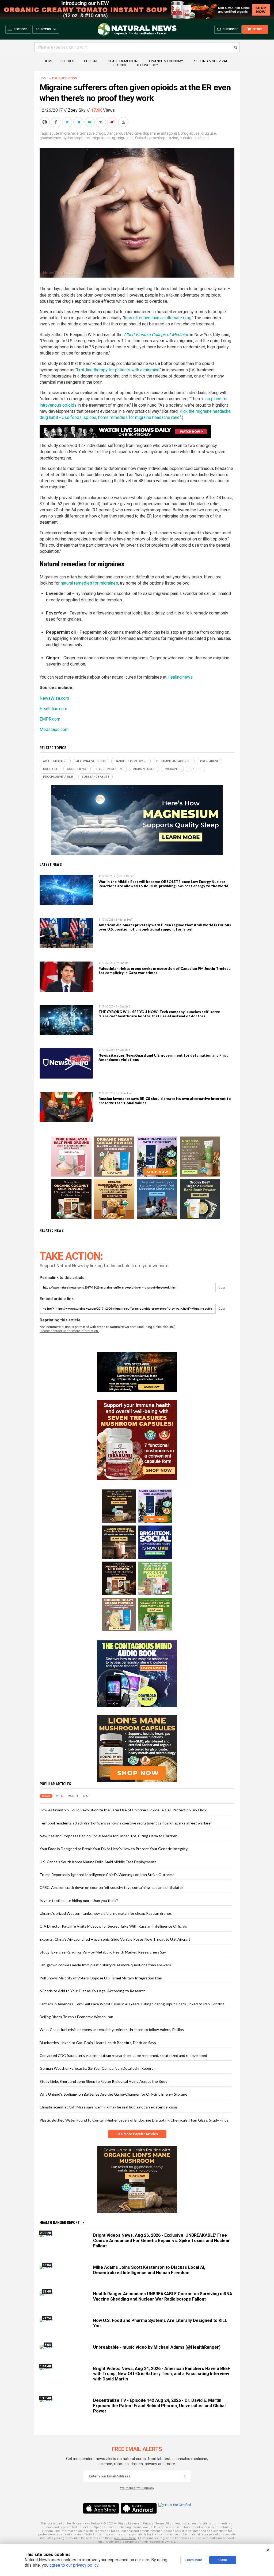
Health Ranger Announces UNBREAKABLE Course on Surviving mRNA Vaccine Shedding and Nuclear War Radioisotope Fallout (163, 2296)
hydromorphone (76, 138)
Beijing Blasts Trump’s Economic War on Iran (76, 2017)
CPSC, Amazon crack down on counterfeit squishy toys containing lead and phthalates (112, 1887)
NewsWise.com (54, 698)
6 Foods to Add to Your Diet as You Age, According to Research (93, 1991)
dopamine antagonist (161, 133)
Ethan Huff (126, 920)
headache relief (167, 417)
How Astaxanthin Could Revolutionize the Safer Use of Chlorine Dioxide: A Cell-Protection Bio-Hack (123, 1810)
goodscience (50, 138)
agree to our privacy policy (74, 2565)
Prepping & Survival (210, 61)
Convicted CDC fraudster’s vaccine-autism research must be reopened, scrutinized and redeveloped (123, 2055)
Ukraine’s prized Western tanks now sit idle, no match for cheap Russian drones (106, 1913)
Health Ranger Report (60, 2223)
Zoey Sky (77, 110)
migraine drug (103, 138)
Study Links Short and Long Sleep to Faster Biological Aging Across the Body (103, 2081)
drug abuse (190, 133)
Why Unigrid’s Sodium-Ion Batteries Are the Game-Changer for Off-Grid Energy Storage (113, 2094)
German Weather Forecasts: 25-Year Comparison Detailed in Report (96, 2068)
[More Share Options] (124, 122)
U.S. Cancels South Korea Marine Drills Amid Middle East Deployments (98, 1862)
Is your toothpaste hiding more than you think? (79, 1900)
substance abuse (194, 138)
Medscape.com (54, 729)
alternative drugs (91, 133)
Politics (67, 61)
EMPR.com (50, 719)
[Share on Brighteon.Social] (45, 122)
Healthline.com (53, 709)
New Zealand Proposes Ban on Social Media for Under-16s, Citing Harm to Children (109, 1836)
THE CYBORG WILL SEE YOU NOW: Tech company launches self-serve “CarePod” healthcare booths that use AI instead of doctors (159, 1014)
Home (48, 61)
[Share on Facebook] (56, 122)
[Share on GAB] (90, 122)
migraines (125, 138)
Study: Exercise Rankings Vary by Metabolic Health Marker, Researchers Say (103, 1952)
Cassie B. (125, 963)
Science (120, 65)
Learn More (194, 2560)
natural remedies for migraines (89, 583)
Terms (160, 2524)
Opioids (141, 138)
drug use (209, 133)
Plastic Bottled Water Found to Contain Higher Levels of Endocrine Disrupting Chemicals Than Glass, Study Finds (134, 2120)
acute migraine (62, 133)
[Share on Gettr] (113, 122)
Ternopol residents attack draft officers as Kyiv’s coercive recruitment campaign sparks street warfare (125, 1823)
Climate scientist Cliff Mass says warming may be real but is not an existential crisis (109, 2107)
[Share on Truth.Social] (101, 122)
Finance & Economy (166, 61)
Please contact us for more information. (69, 1331)
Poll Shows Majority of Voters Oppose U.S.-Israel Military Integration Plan (101, 1978)
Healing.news (180, 677)
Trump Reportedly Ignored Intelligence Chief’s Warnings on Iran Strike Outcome (107, 1875)
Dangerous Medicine (124, 133)
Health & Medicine (124, 61)
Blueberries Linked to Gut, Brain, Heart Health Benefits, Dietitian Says (98, 2043)
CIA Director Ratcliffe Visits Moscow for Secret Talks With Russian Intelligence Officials (113, 1926)
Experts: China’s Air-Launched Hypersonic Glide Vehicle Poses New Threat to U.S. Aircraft (115, 1939)
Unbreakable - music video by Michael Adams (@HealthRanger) (157, 2347)
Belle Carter (127, 876)
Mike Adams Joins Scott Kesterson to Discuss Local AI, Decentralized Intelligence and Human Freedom (149, 2270)
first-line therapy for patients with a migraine (118, 370)
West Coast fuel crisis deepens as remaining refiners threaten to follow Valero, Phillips (112, 2030)
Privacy (148, 2524)
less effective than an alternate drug (158, 318)
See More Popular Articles (137, 2134)
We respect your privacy (137, 2488)
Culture (91, 61)
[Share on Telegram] (79, 122)
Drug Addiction (65, 78)
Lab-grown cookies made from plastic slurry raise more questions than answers (105, 1965)
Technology (147, 65)
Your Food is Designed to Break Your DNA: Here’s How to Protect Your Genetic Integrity (114, 1849)
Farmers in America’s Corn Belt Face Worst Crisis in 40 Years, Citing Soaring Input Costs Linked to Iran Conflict (132, 2004)
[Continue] (185, 2476)
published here (125, 2538)
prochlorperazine (164, 138)
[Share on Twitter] (68, 122)
